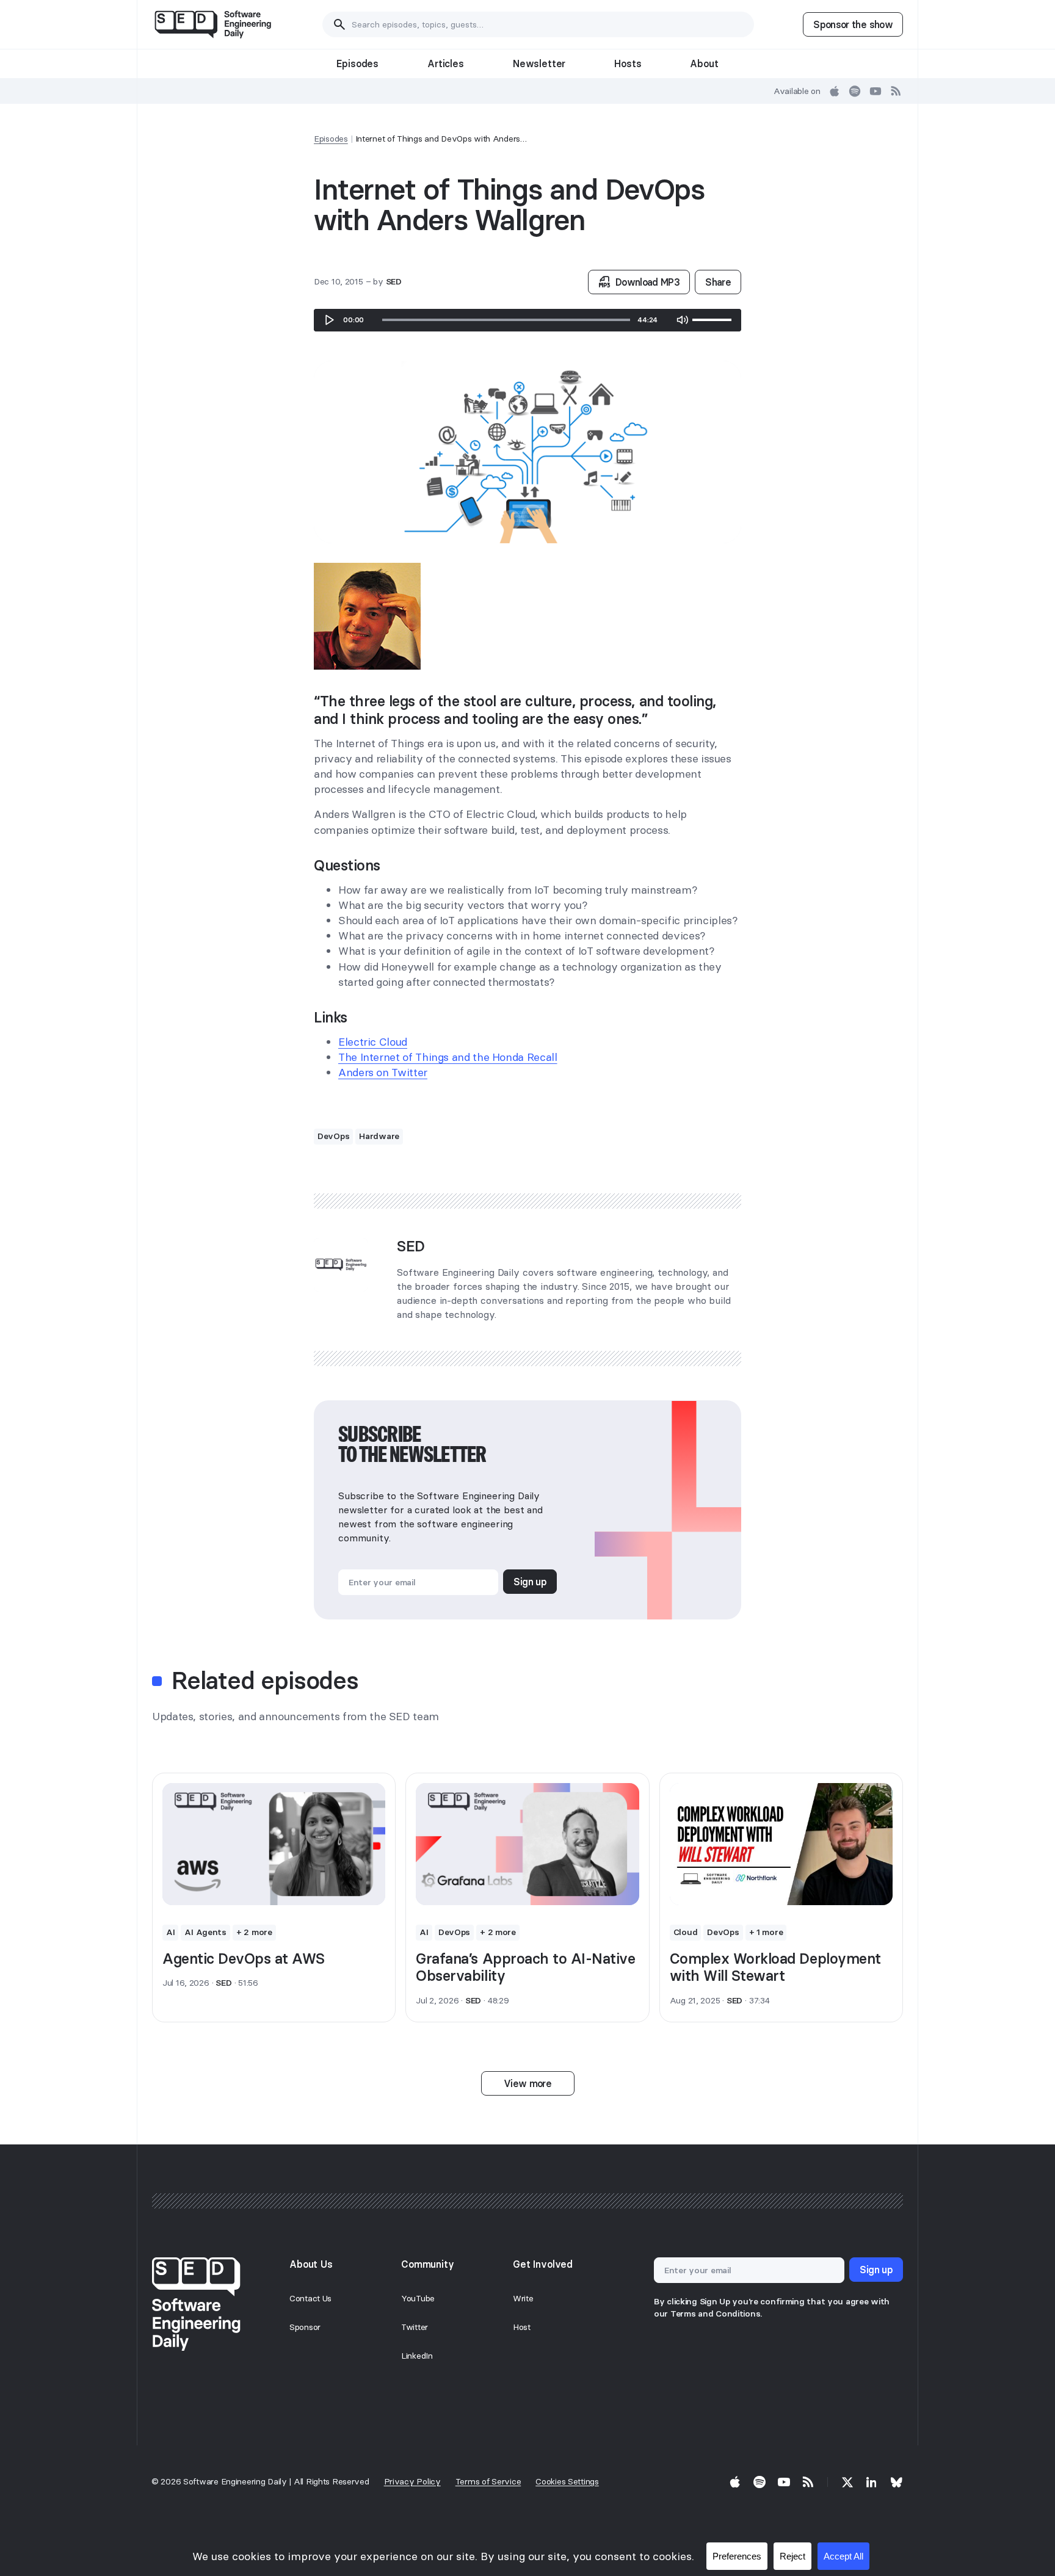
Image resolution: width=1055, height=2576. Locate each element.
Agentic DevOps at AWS (244, 1959)
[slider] (506, 320)
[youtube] (876, 91)
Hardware (379, 1136)
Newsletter (539, 63)
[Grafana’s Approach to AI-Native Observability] (527, 1844)
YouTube (418, 2298)
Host (522, 2327)
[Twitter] (847, 2482)
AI (170, 1932)
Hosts (628, 63)
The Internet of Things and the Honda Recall (448, 1057)
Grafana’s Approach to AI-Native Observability (525, 1967)
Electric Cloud (373, 1042)
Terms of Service (488, 2481)
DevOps (333, 1136)
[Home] (213, 24)
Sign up (530, 1582)
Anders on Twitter (383, 1072)
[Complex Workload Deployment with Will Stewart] (781, 1844)
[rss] (896, 91)
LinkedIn (417, 2356)
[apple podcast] (835, 91)
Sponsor (305, 2327)
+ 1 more (766, 1932)
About (704, 63)
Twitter (415, 2327)
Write (523, 2298)
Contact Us (310, 2298)
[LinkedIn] (872, 2482)
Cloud (686, 1932)
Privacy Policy (412, 2481)
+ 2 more (254, 1932)
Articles (446, 63)
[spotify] (855, 91)
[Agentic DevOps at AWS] (274, 1844)
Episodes (357, 63)
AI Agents (205, 1932)
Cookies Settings (567, 2481)
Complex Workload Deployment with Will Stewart (775, 1967)
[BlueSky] (896, 2482)
